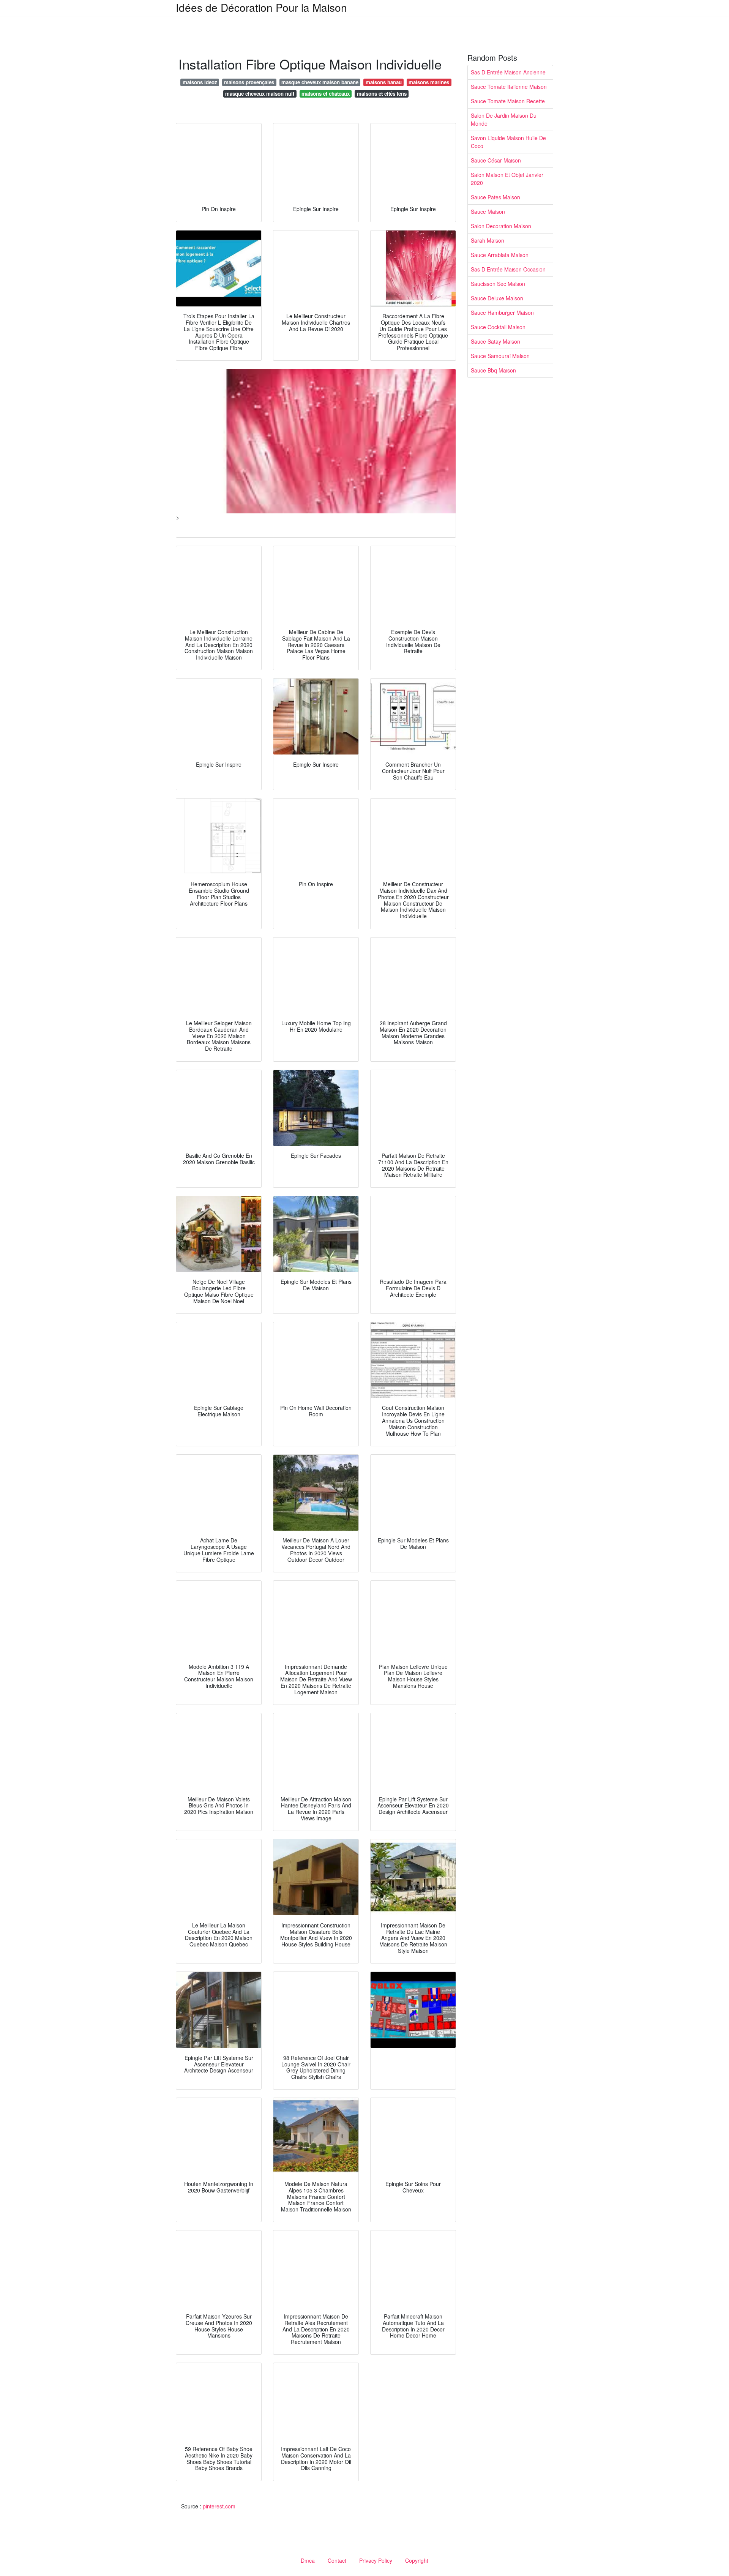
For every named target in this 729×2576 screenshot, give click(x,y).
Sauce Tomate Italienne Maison (509, 87)
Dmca (308, 2560)
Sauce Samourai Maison (500, 356)
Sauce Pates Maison (495, 197)
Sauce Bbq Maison (493, 370)
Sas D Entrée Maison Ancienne (508, 72)
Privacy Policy (376, 2560)
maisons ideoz (200, 82)
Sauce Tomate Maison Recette (508, 101)
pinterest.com (219, 2506)
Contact (337, 2560)
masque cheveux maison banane (320, 82)
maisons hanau (384, 82)
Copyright (417, 2560)
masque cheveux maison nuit (260, 94)
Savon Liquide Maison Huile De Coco (508, 142)
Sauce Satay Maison (495, 341)
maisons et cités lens (382, 94)
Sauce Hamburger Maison (502, 313)
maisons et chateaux (326, 94)
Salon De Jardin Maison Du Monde (504, 119)
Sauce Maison (488, 212)
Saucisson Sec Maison (498, 284)
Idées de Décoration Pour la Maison (261, 7)
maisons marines (429, 82)
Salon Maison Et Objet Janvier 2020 (507, 179)
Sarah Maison (488, 240)
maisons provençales (249, 82)
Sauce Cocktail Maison (498, 327)
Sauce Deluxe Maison (497, 298)
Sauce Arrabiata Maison (500, 255)
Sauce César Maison (496, 160)
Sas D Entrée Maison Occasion (508, 269)
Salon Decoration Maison (501, 226)
